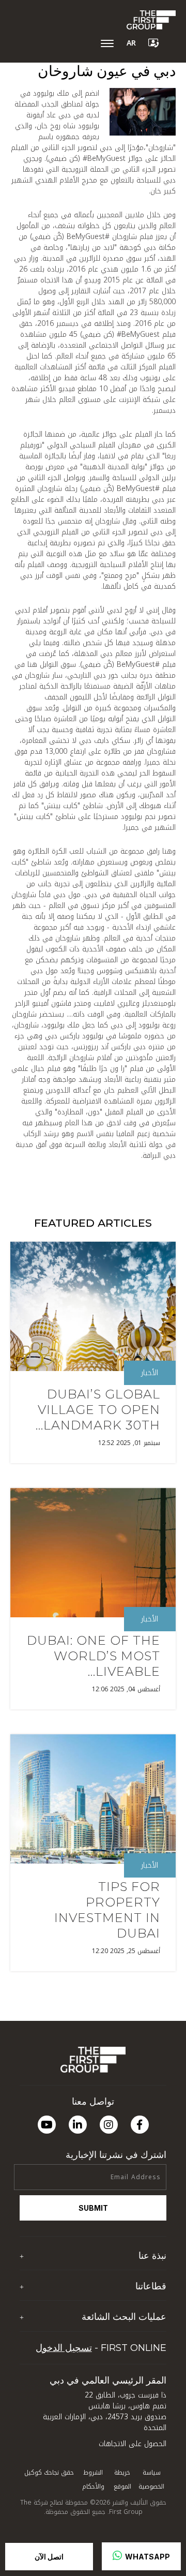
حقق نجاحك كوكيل (49, 2473)
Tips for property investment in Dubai (107, 1910)
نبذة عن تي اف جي (136, 2275)
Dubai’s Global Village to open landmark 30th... (98, 1410)
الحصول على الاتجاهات (133, 2444)
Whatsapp (147, 2557)
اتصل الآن (49, 2557)
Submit (93, 2208)
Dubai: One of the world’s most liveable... (94, 1656)
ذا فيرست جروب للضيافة (130, 2306)
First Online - (101, 2348)
